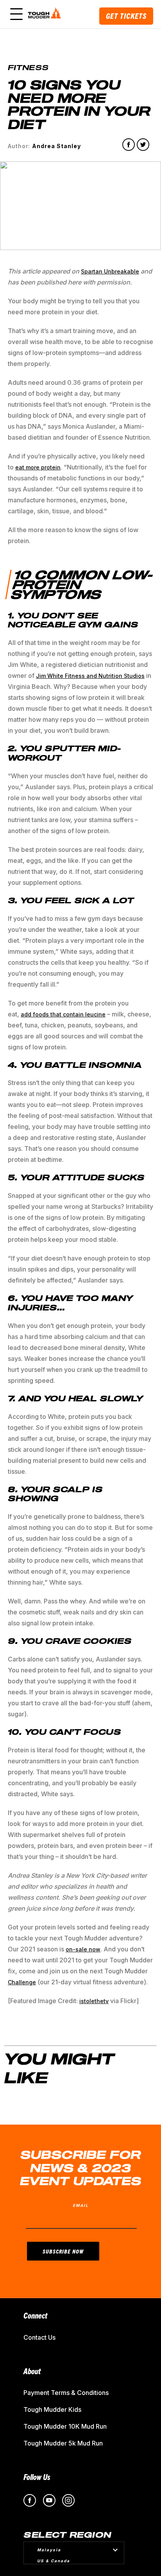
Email (81, 2205)
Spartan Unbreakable (110, 271)
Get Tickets (126, 16)
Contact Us (39, 2337)
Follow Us (37, 2477)
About (32, 2371)
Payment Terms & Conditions (66, 2393)
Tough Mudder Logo (46, 14)
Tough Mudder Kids (52, 2409)
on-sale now (83, 1949)
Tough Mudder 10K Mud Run (65, 2426)
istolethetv (94, 2001)
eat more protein (38, 467)
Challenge (22, 1982)
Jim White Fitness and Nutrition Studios (90, 676)
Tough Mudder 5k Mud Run (63, 2443)
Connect (35, 2315)
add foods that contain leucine (63, 1014)
